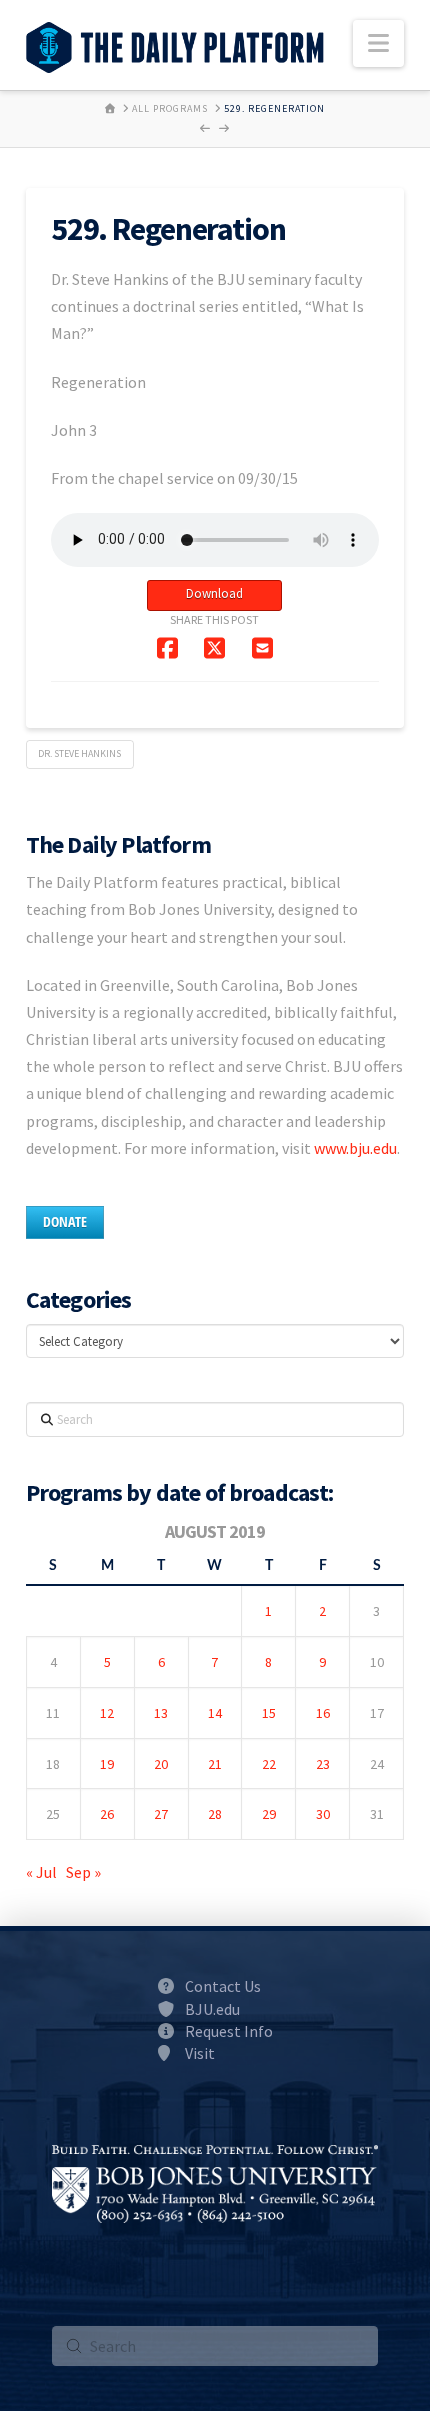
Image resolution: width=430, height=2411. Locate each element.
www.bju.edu (355, 1148)
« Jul (41, 1872)
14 (215, 1713)
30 (323, 1814)
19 (107, 1764)
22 (269, 1764)
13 (161, 1713)
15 (269, 1713)
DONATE (65, 1221)
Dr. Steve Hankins (79, 753)
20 (161, 1764)
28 (215, 1814)
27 (161, 1814)
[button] (378, 43)
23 (323, 1764)
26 (107, 1814)
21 (215, 1764)
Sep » (83, 1872)
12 (107, 1713)
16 (323, 1713)
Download (214, 593)
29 (269, 1814)
